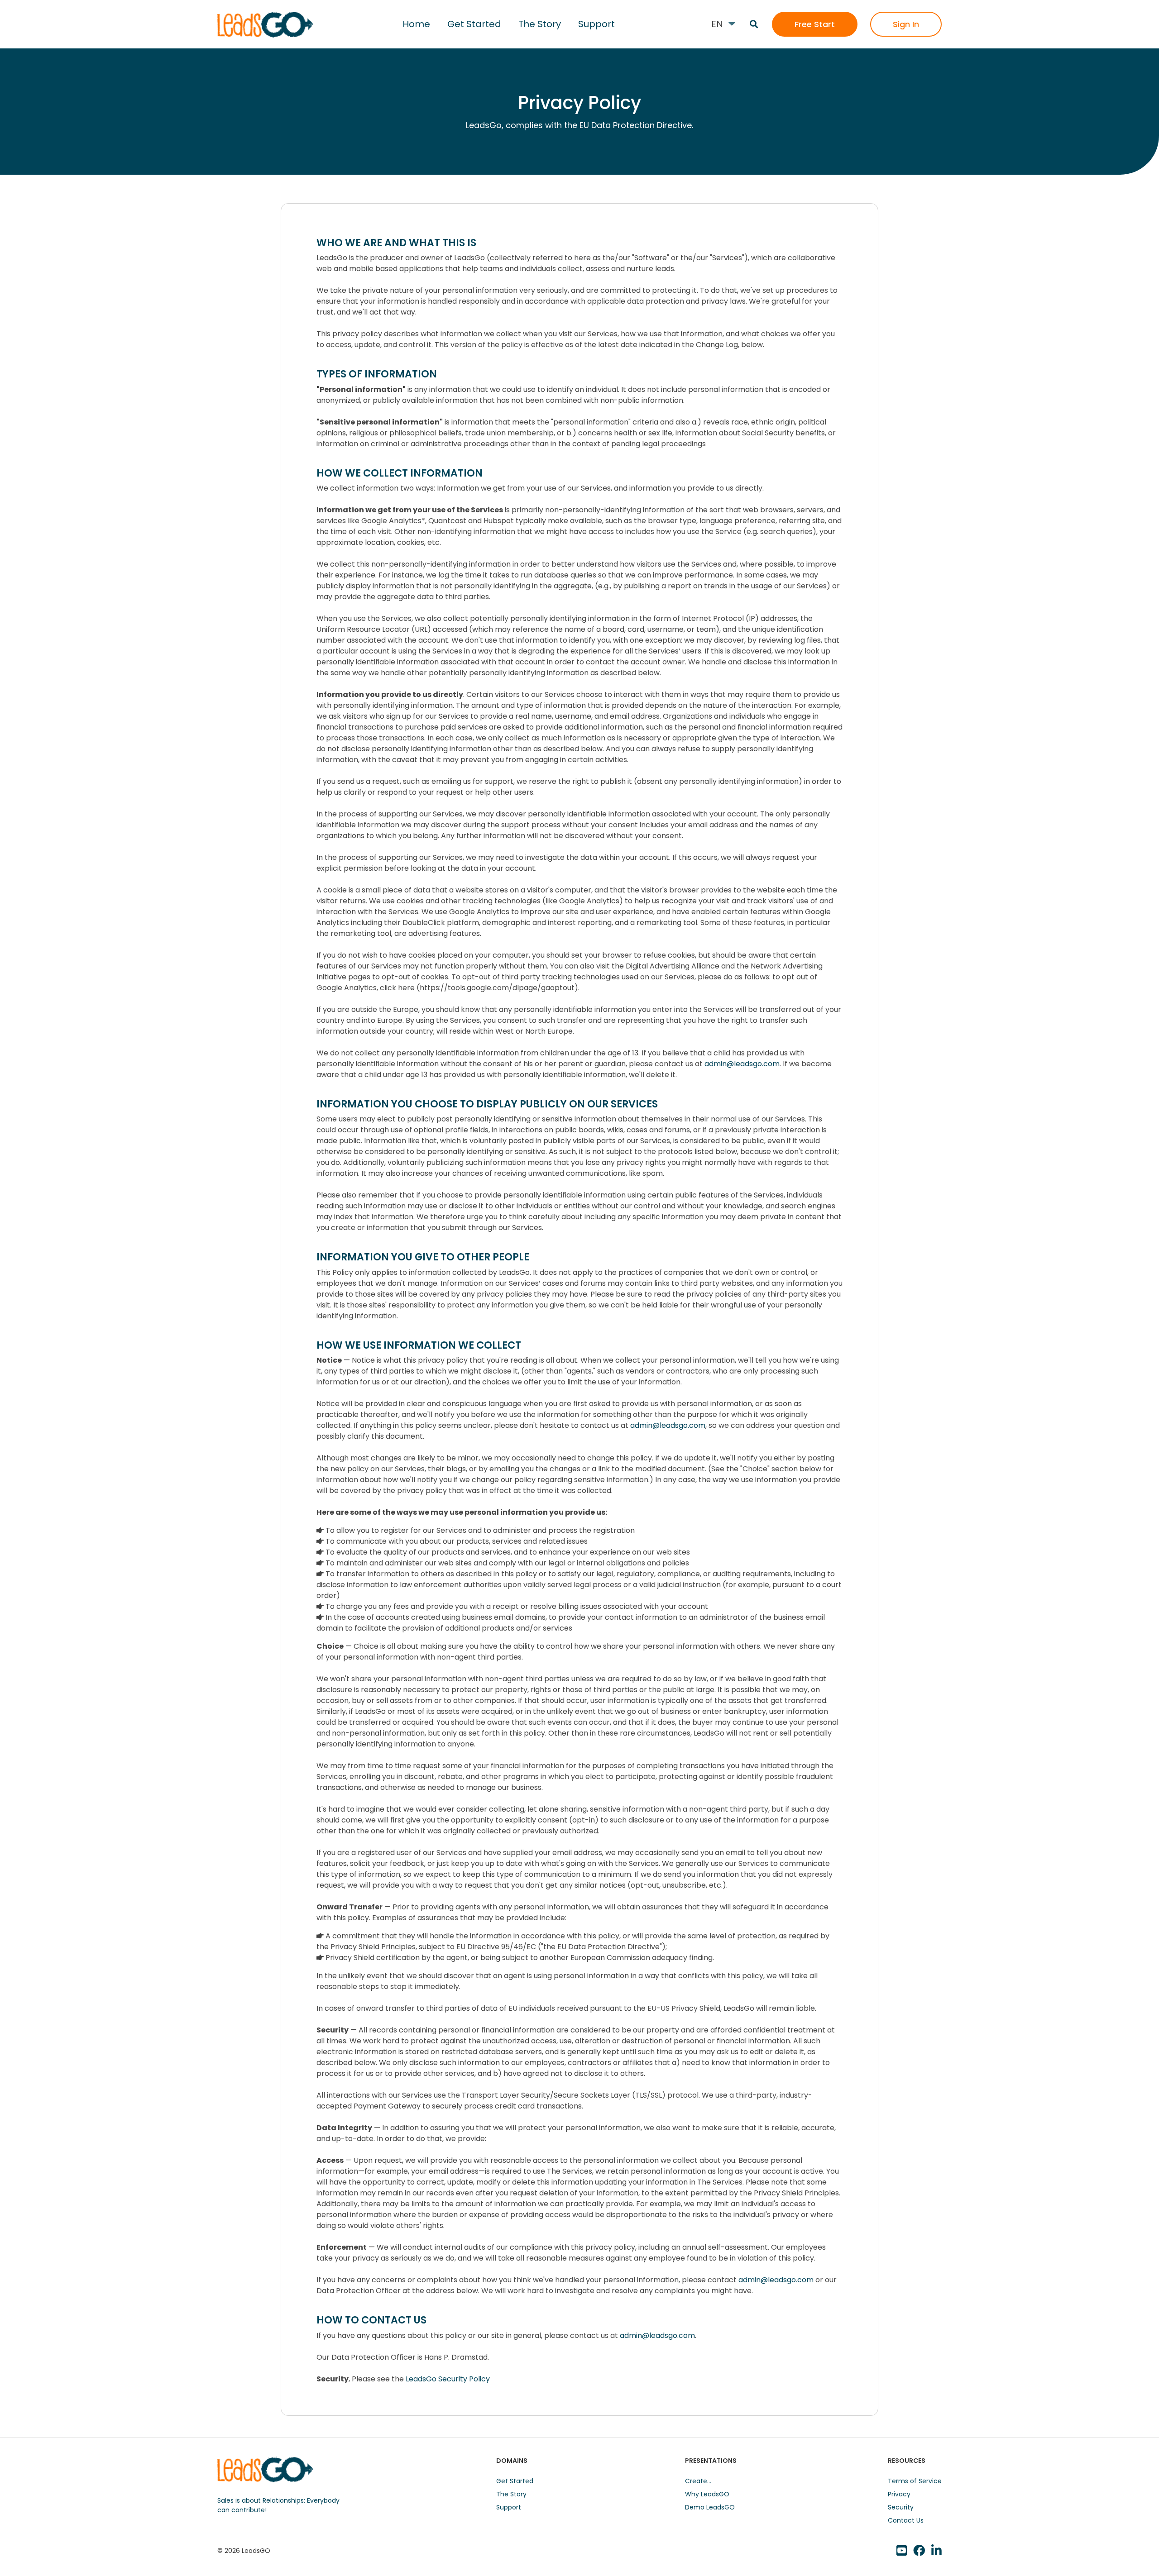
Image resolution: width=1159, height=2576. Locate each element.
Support (596, 24)
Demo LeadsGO (710, 2507)
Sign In (906, 24)
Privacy (899, 2494)
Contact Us (906, 2520)
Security (901, 2507)
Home (416, 24)
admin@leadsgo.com (742, 1064)
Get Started (474, 24)
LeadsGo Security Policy (448, 2379)
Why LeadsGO (707, 2494)
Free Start (815, 24)
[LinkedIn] (919, 2551)
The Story (540, 24)
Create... (698, 2481)
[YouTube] (902, 2551)
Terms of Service (915, 2481)
